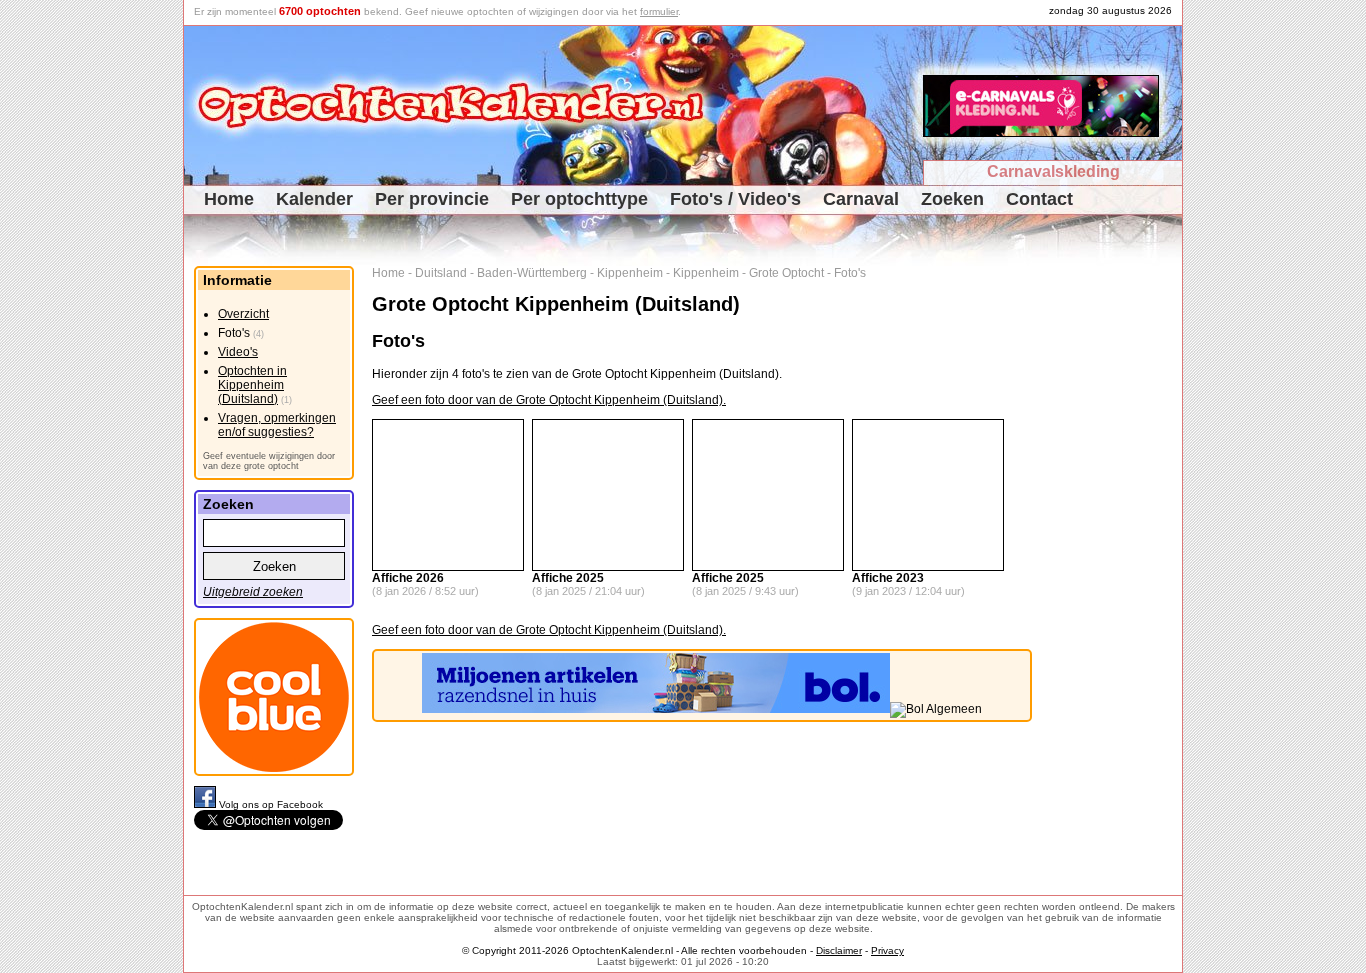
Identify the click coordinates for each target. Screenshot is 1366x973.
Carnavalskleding (1053, 171)
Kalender (314, 199)
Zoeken (952, 199)
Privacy (887, 950)
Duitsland (441, 273)
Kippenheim (630, 273)
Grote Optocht (786, 273)
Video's (238, 352)
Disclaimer (839, 950)
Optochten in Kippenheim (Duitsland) (252, 385)
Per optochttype (579, 199)
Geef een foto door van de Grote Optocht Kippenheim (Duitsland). (549, 400)
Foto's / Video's (735, 199)
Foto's (850, 273)
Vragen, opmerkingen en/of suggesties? (277, 425)
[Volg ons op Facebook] (206, 804)
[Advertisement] (1114, 566)
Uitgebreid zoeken (253, 592)
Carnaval (861, 199)
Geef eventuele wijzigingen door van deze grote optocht (269, 461)
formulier (659, 11)
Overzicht (243, 314)
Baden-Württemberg (532, 273)
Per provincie (432, 199)
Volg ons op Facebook (271, 804)
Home (229, 199)
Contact (1039, 199)
